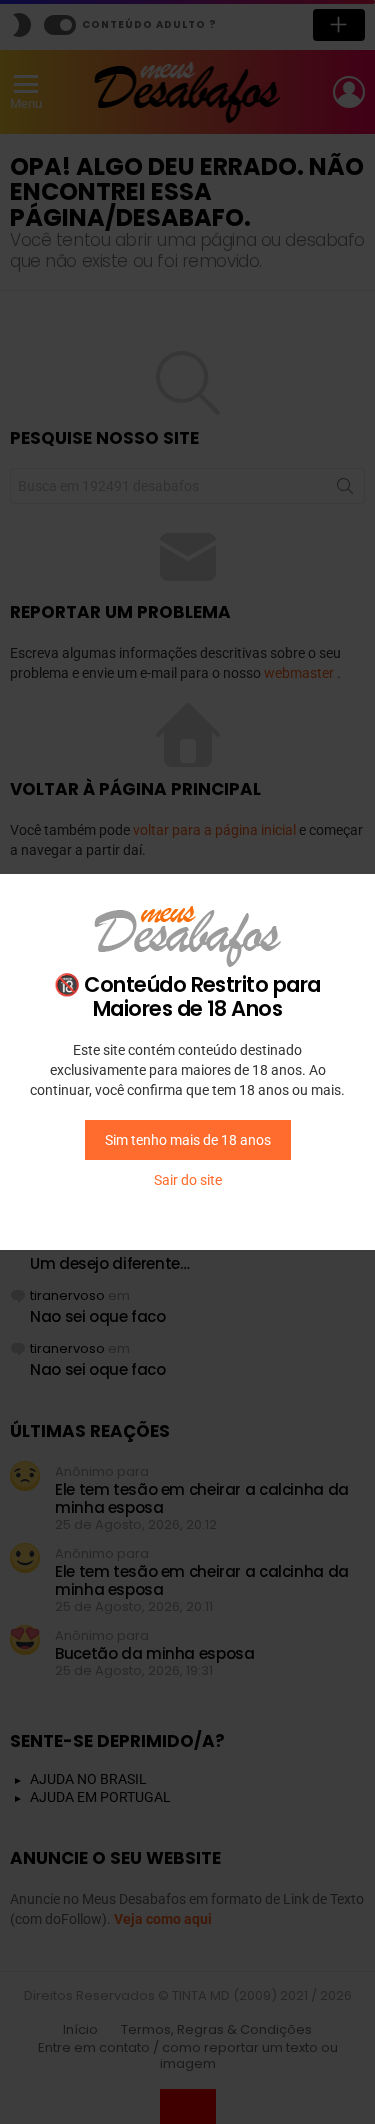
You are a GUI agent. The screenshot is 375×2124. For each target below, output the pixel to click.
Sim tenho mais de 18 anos (188, 1140)
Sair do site (188, 1180)
